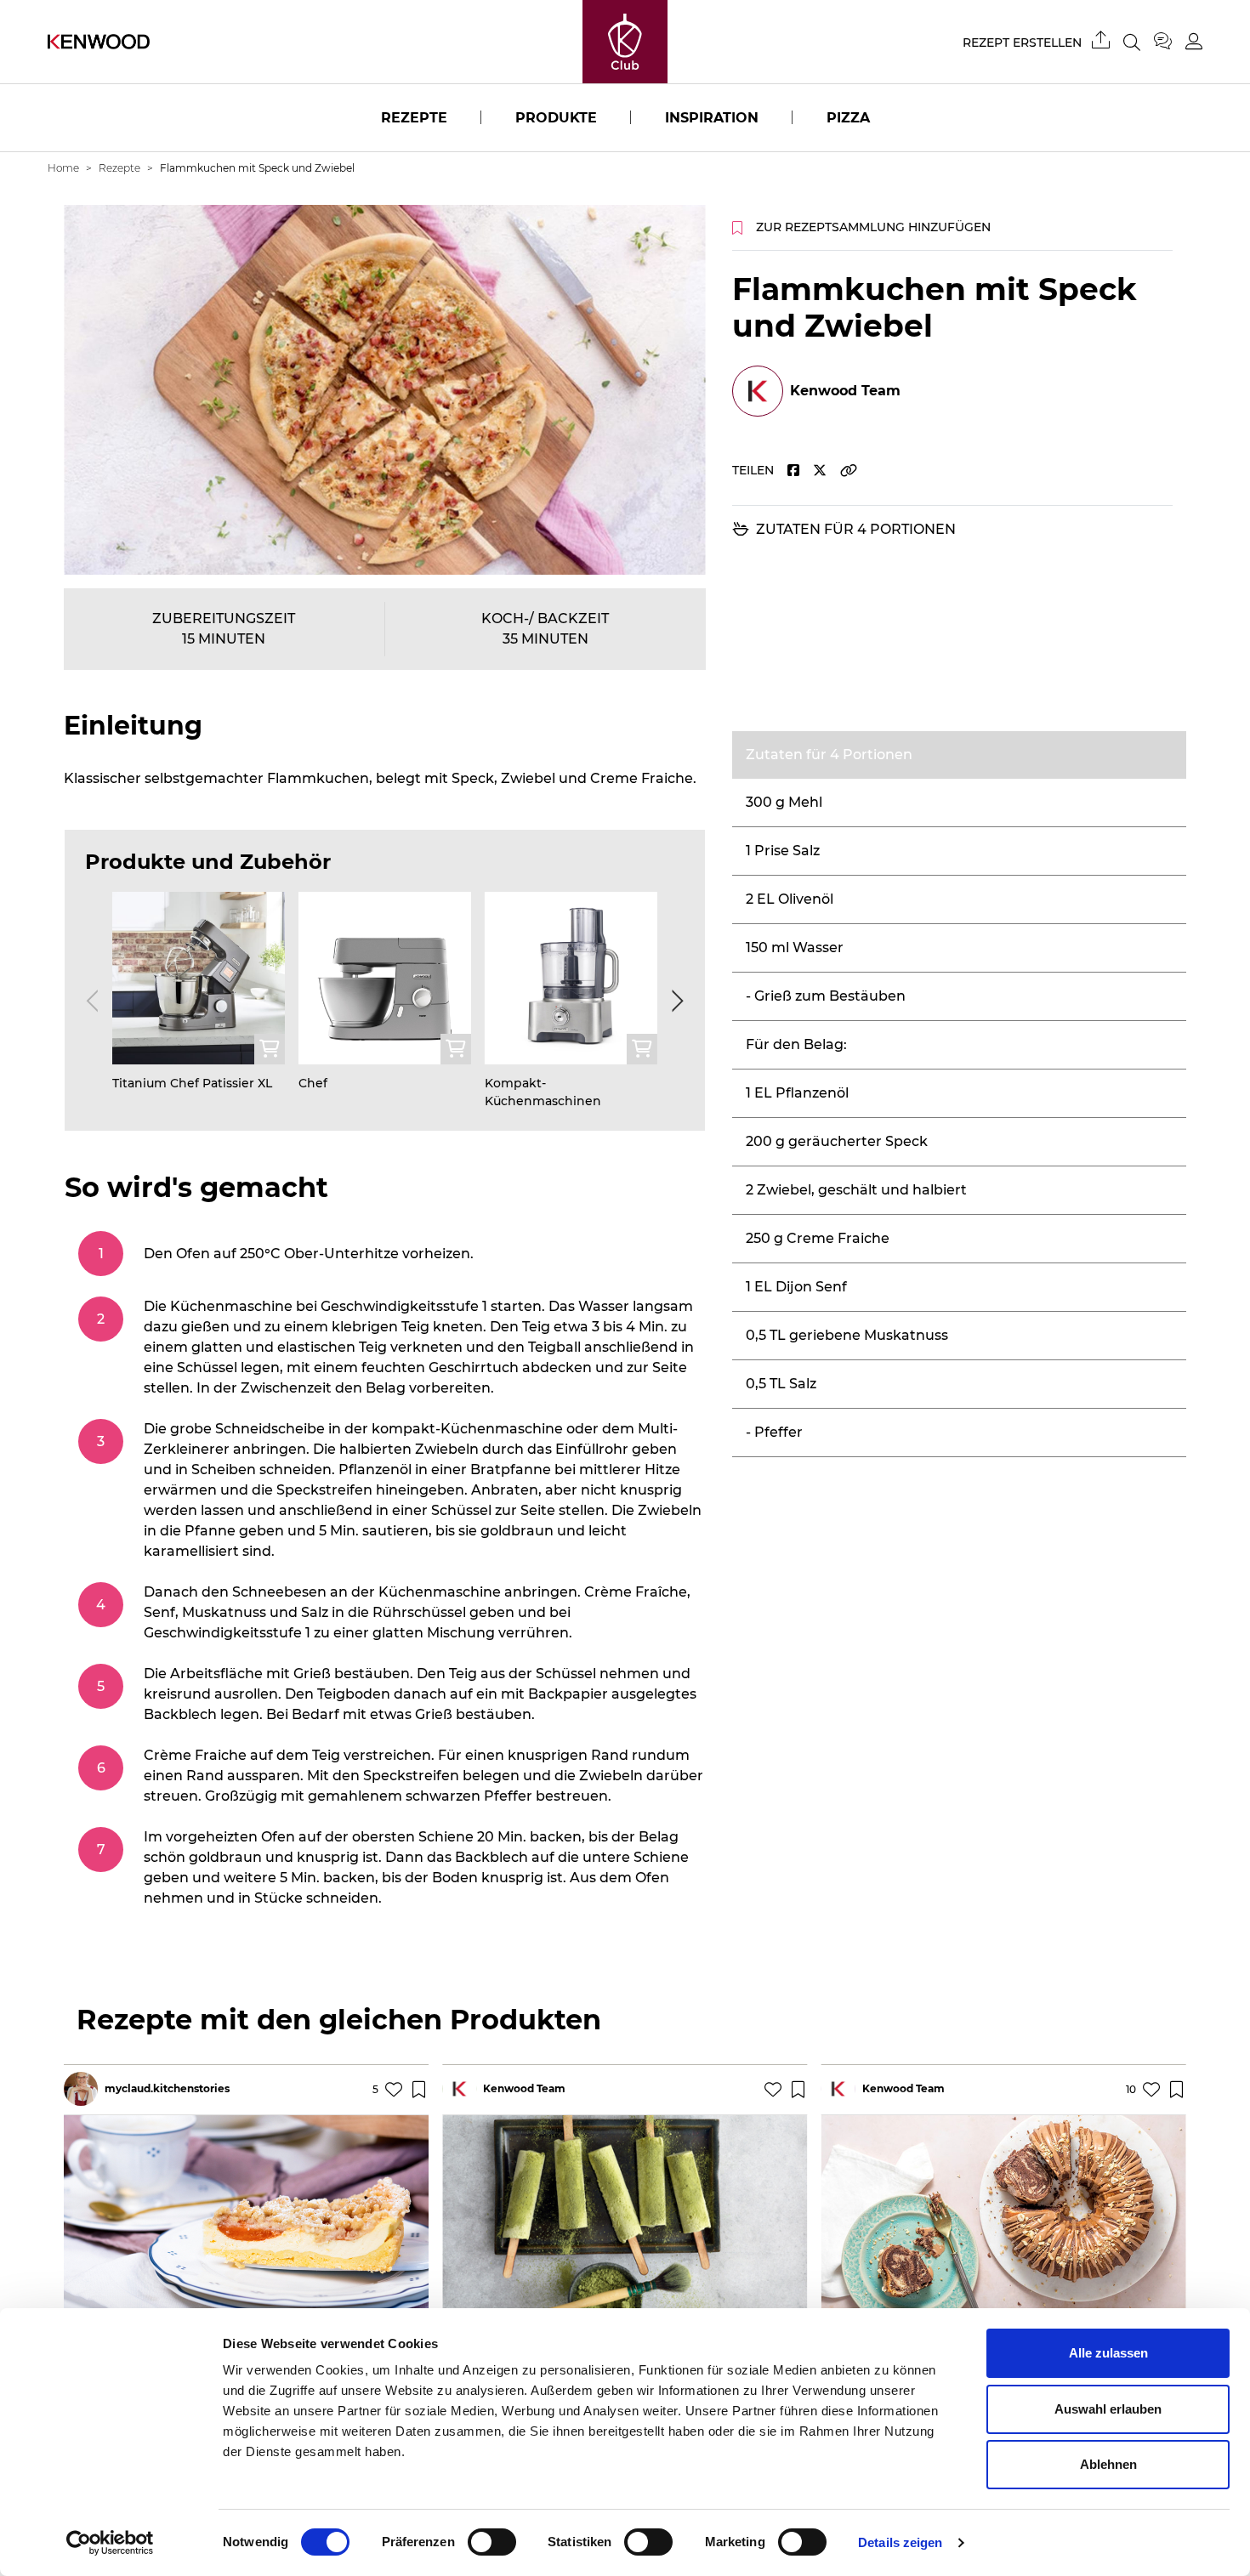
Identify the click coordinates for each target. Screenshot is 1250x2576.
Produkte (556, 118)
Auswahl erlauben (1108, 2409)
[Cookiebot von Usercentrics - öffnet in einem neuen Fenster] (110, 2543)
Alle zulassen (1108, 2353)
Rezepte (414, 118)
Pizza (848, 118)
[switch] (492, 2542)
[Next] (674, 1001)
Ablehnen (1108, 2464)
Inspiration (712, 118)
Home (63, 168)
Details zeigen (900, 2542)
